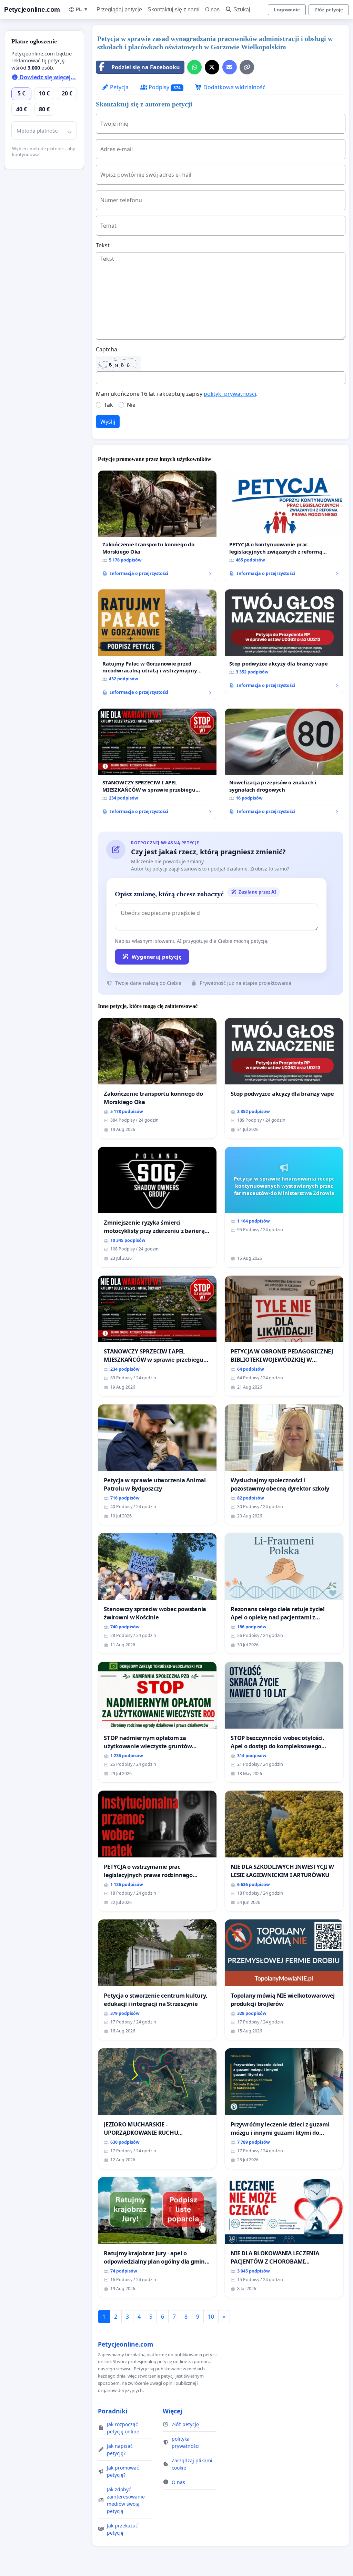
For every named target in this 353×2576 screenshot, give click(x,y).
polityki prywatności (230, 394)
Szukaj (242, 9)
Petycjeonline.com (32, 9)
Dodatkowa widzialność (234, 87)
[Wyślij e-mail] (230, 67)
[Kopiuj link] (247, 67)
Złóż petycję (329, 10)
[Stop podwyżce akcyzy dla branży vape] (284, 641)
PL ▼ (82, 9)
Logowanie (287, 10)
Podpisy (164, 87)
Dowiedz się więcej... (47, 77)
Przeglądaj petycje (119, 9)
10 (211, 2317)
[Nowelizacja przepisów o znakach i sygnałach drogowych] (284, 764)
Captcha (107, 349)
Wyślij (108, 422)
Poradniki (113, 2411)
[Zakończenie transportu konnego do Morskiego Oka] (157, 526)
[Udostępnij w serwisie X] (212, 67)
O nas (212, 9)
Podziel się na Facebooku (146, 67)
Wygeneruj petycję (157, 957)
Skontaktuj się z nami (174, 9)
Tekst (103, 245)
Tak (109, 405)
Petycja (119, 87)
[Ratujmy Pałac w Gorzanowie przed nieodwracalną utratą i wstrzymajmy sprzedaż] (157, 645)
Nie (131, 405)
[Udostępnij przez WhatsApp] (194, 67)
